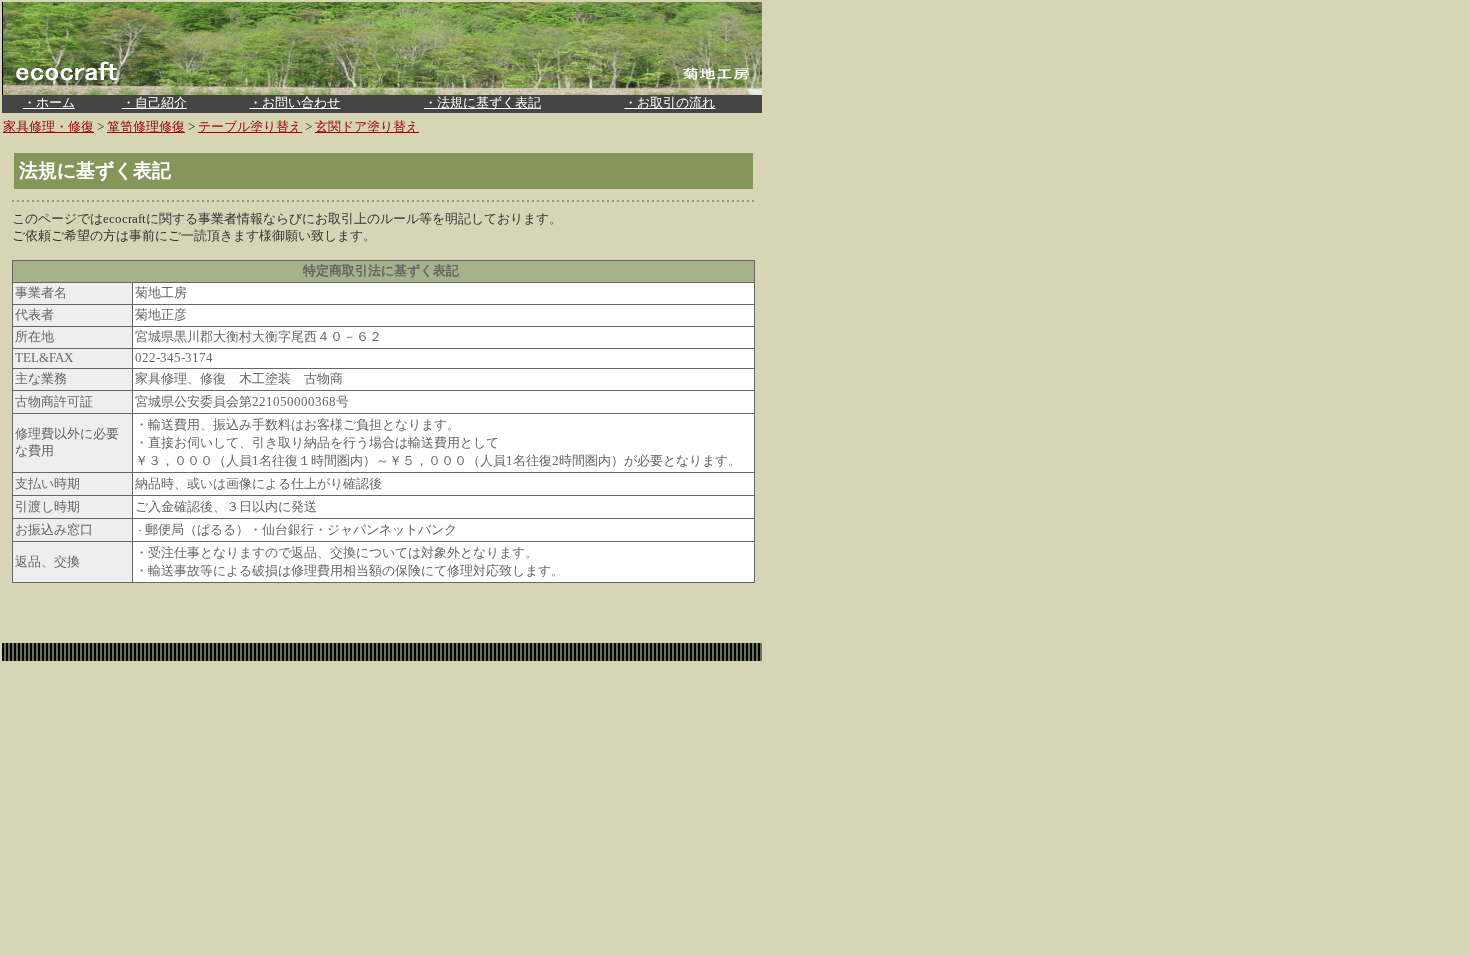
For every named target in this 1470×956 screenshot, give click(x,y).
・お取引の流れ (669, 103)
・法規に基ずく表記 (482, 103)
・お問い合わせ (294, 103)
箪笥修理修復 (146, 127)
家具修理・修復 (48, 127)
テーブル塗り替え (250, 127)
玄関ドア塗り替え (367, 127)
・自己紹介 (154, 103)
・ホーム (49, 103)
